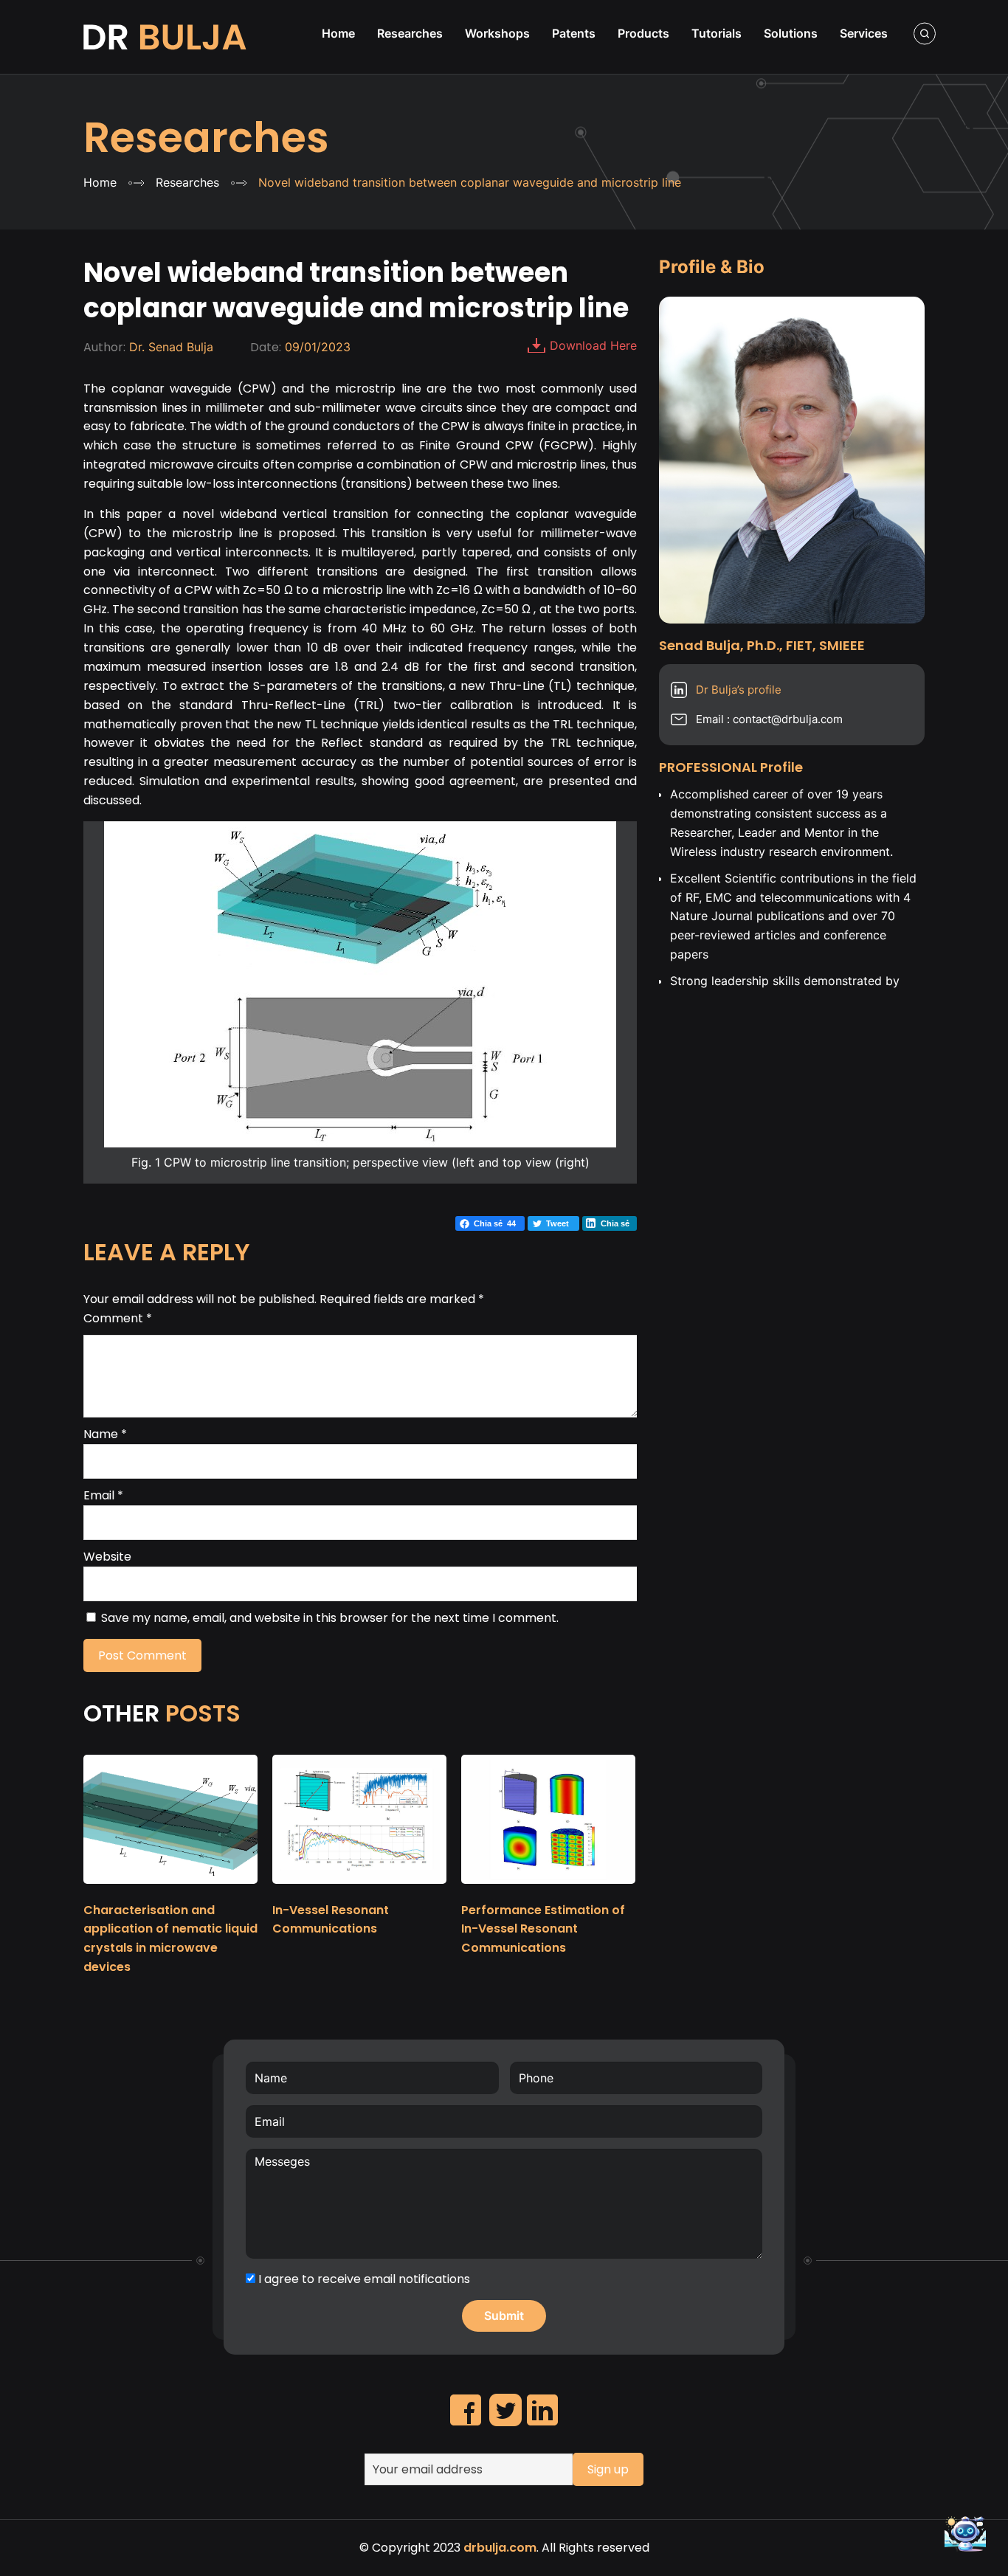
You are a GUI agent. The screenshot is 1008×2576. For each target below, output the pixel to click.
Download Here (593, 345)
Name (105, 1434)
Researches (206, 138)
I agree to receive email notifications (363, 2279)
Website (107, 1557)
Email (103, 1495)
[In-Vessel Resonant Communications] (359, 1890)
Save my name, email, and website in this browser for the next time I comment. (330, 1618)
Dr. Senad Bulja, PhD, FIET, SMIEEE (166, 37)
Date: (266, 347)
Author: (104, 347)
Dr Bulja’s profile (739, 690)
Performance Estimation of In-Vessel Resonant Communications (543, 1929)
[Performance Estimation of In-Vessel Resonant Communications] (548, 1890)
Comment (118, 1318)
